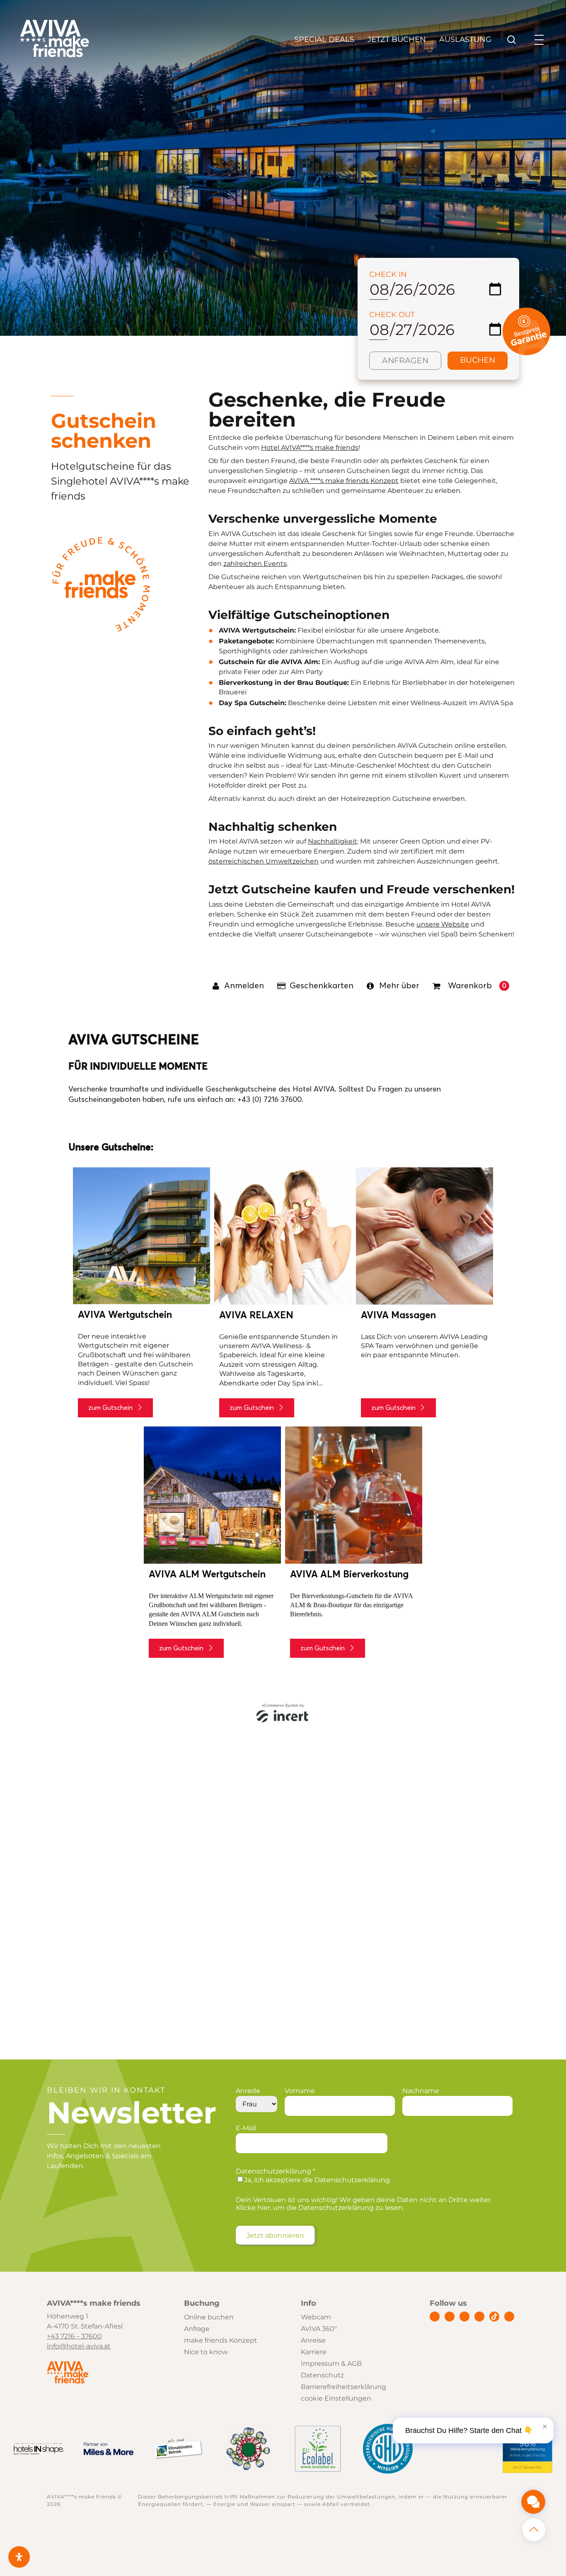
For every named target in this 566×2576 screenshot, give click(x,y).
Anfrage (197, 2329)
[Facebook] (435, 2316)
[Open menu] (539, 40)
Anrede (248, 2091)
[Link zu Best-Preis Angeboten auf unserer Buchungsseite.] (526, 353)
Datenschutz (322, 2375)
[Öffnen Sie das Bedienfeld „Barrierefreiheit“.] (19, 2557)
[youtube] (479, 2316)
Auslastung (465, 39)
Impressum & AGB (331, 2364)
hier (264, 2208)
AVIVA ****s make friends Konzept (344, 481)
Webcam (316, 2317)
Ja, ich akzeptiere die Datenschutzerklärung (317, 2180)
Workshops (349, 651)
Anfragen (405, 360)
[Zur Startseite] (54, 55)
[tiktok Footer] (494, 2316)
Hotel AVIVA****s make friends (310, 448)
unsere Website (443, 924)
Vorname (300, 2091)
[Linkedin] (464, 2316)
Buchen (478, 360)
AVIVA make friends (527, 2456)
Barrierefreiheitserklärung (343, 2387)
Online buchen (209, 2317)
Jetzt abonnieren (276, 2235)
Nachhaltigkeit (333, 841)
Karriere (314, 2352)
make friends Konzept (221, 2340)
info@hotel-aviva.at (79, 2346)
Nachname (421, 2091)
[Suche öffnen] (512, 40)
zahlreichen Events (255, 564)
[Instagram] (450, 2316)
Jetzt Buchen (397, 39)
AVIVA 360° (319, 2329)
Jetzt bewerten (527, 2467)
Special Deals (324, 39)
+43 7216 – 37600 (74, 2336)
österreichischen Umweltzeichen (264, 861)
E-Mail (246, 2128)
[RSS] (509, 2316)
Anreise (313, 2340)
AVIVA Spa (496, 703)
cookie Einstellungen (336, 2398)
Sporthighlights (245, 651)
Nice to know (206, 2352)
